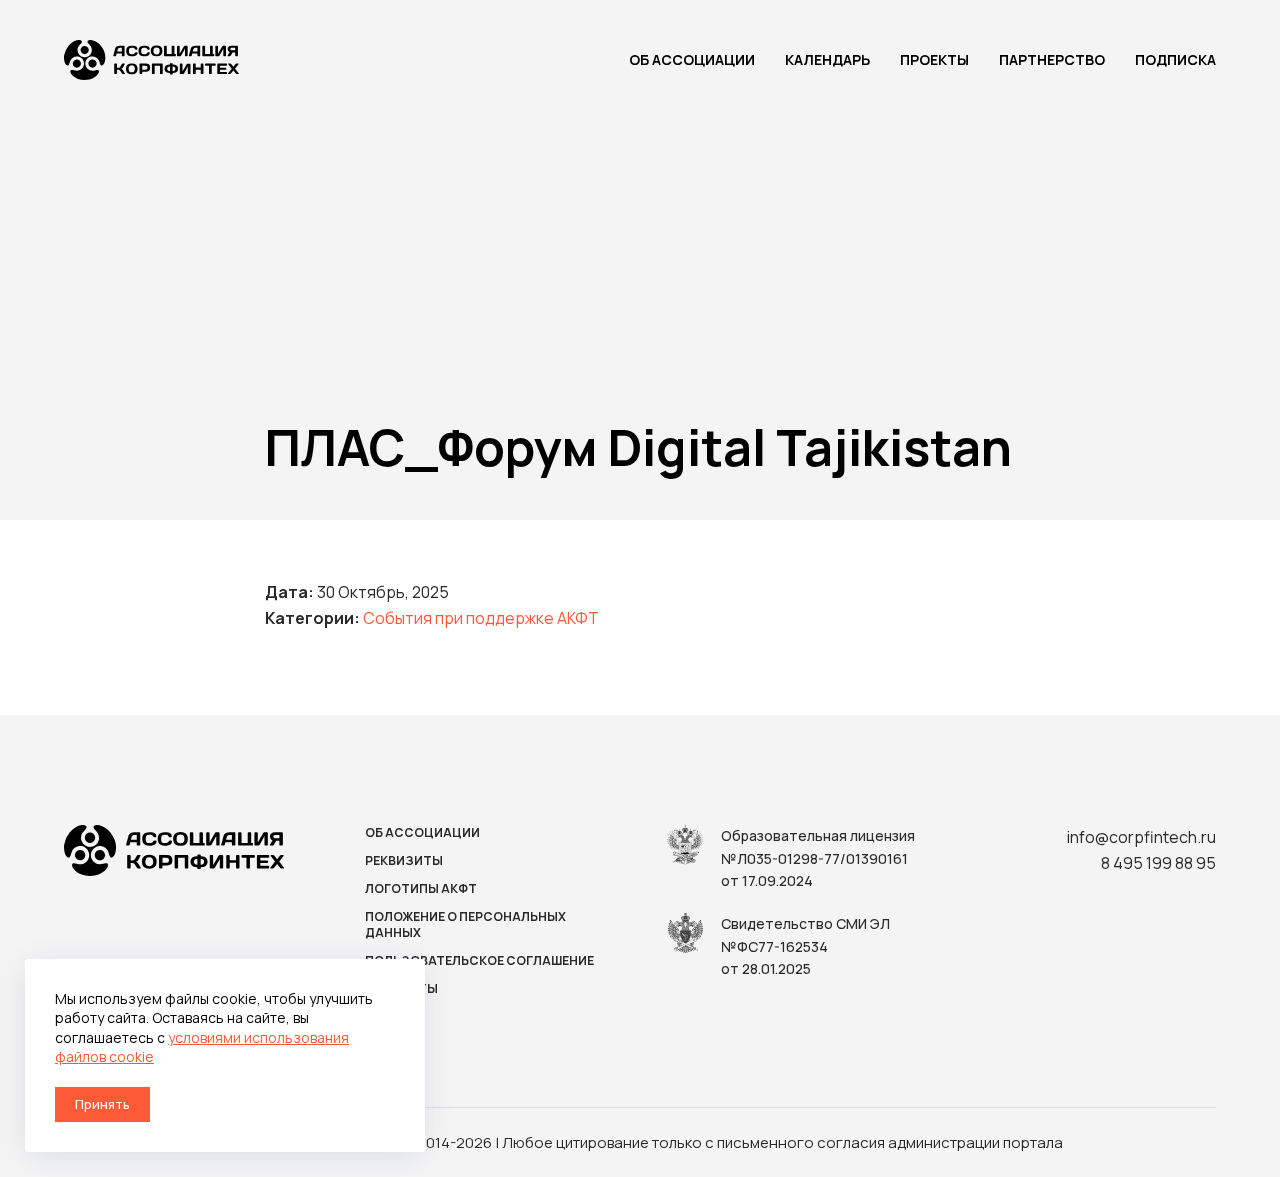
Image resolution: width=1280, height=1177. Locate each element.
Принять (102, 1104)
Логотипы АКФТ (421, 889)
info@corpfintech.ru (1141, 837)
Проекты (934, 59)
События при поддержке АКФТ (481, 618)
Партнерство (1052, 59)
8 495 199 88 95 (1158, 863)
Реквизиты (404, 861)
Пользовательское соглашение (479, 961)
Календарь (827, 59)
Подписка (1175, 59)
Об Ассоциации (692, 59)
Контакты (401, 989)
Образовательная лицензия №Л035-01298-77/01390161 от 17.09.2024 (818, 858)
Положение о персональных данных (465, 924)
